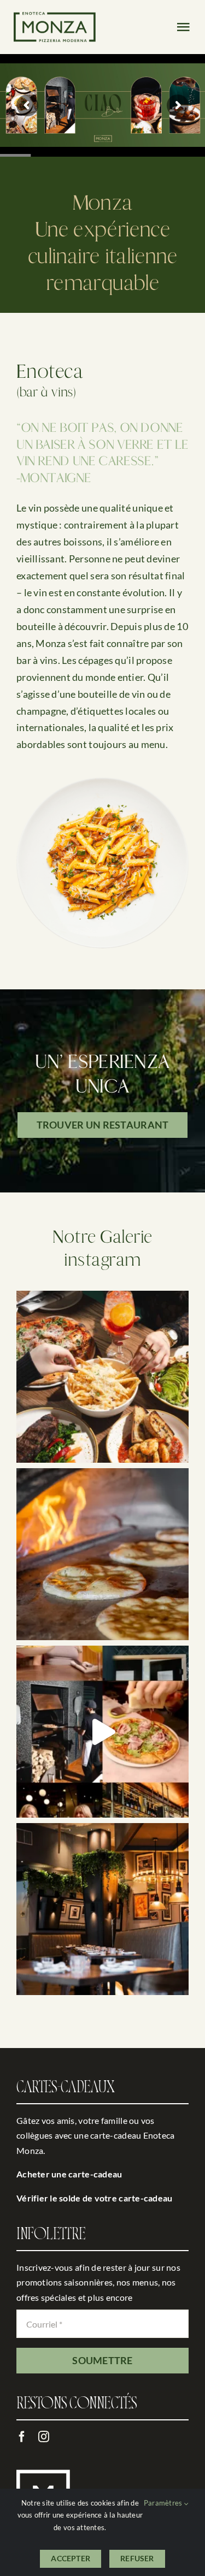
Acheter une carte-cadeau (69, 2174)
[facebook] (22, 2437)
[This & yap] (102, 1377)
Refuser (137, 2558)
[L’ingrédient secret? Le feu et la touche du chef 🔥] (102, 1554)
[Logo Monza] (55, 17)
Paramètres (164, 2503)
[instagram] (44, 2437)
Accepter (71, 2558)
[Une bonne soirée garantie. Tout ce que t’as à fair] (102, 1732)
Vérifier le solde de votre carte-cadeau (95, 2198)
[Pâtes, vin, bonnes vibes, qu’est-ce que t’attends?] (102, 1909)
